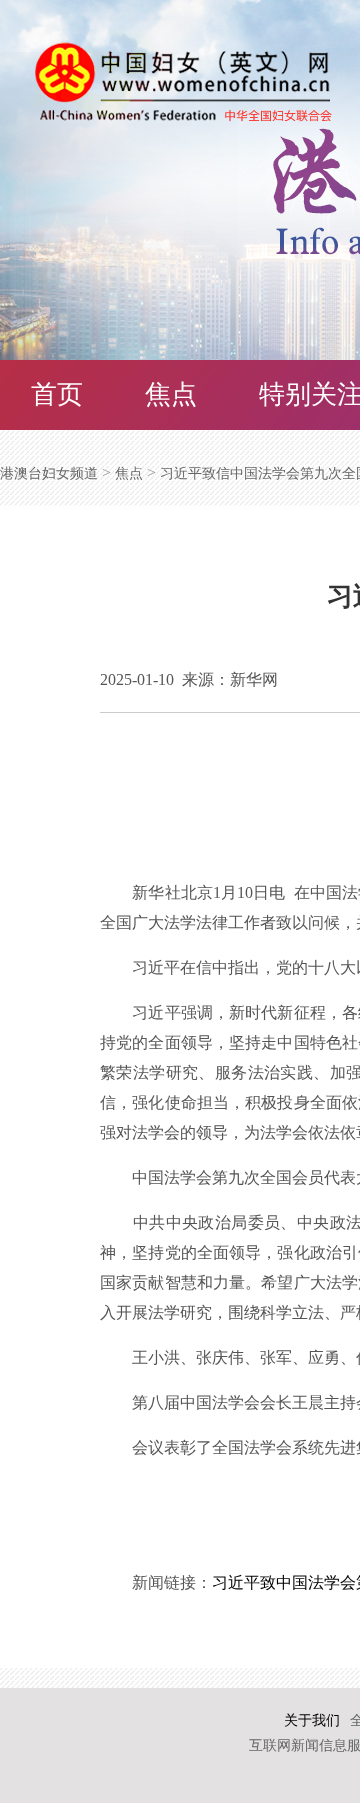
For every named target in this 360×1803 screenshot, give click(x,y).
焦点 (171, 394)
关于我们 (312, 1720)
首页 (57, 394)
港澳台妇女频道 (49, 473)
